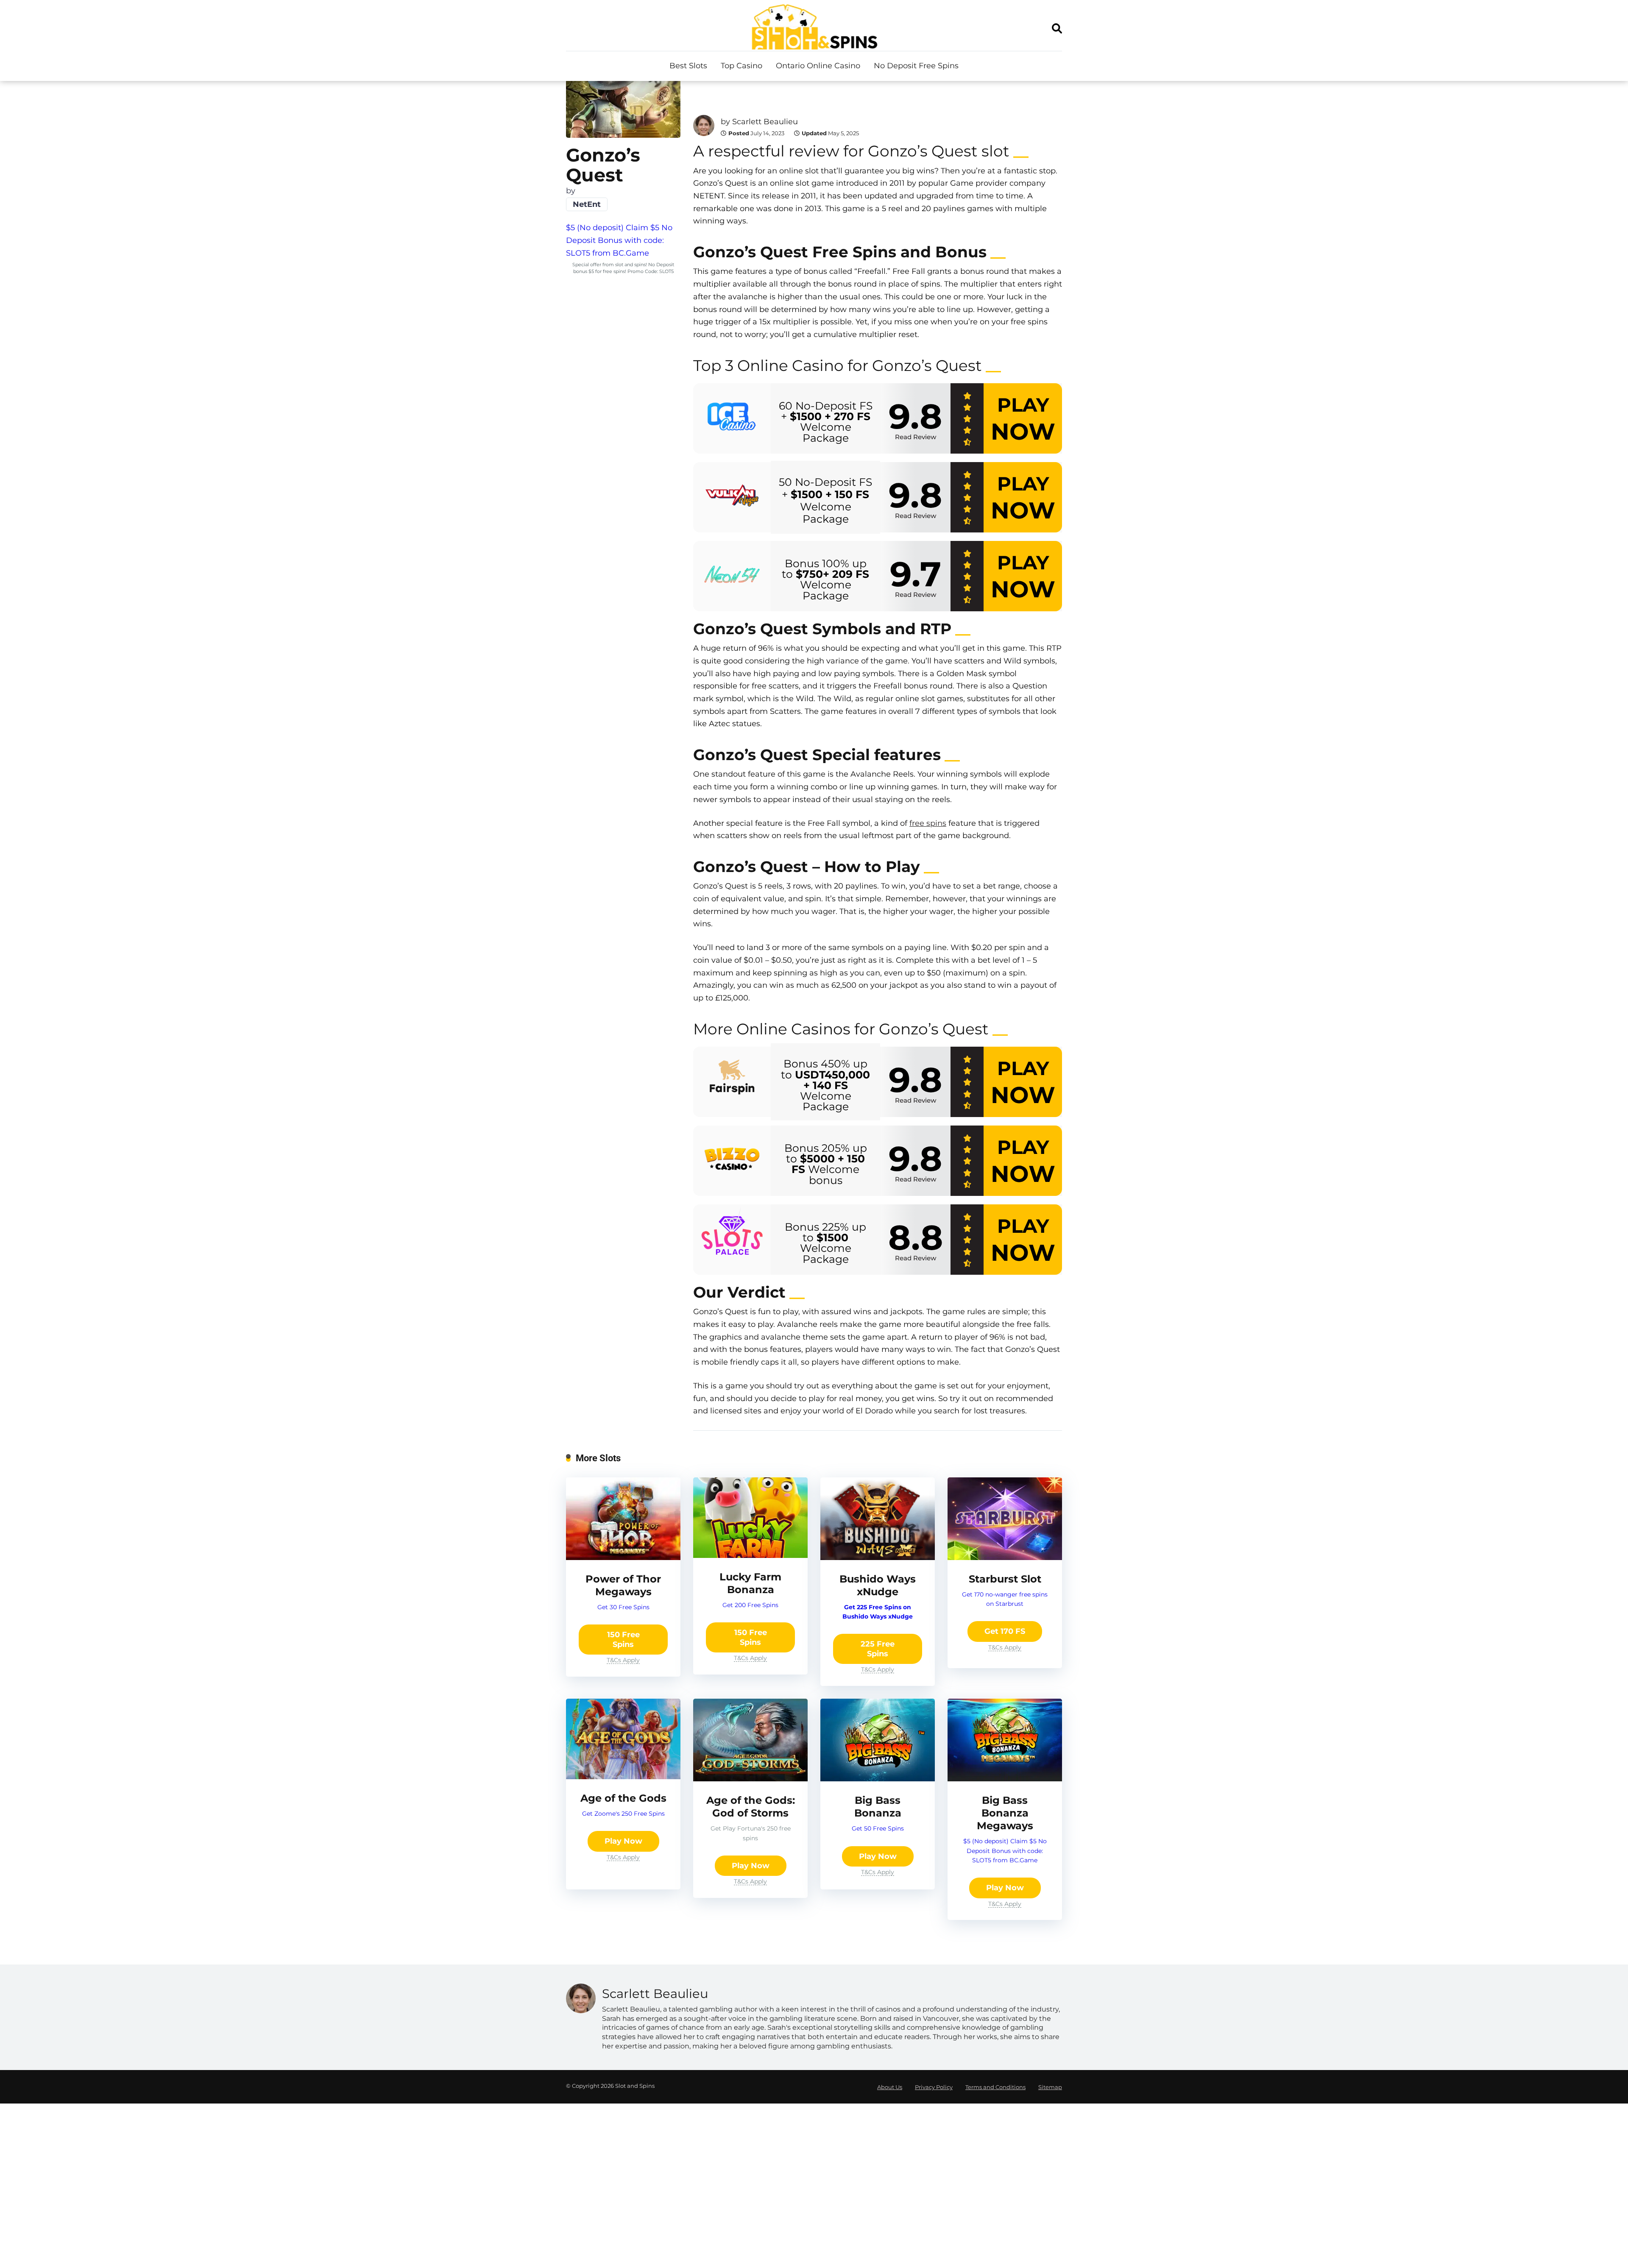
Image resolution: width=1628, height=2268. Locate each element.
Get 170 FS (1005, 1631)
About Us (890, 2087)
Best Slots (688, 66)
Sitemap (1050, 2087)
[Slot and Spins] (814, 27)
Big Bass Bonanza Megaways (1005, 1813)
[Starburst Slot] (1005, 1558)
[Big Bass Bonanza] (878, 1779)
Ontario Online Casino (818, 66)
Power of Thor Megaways (623, 1585)
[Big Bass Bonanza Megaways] (1005, 1779)
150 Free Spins (623, 1640)
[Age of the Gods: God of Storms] (750, 1779)
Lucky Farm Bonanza (750, 1583)
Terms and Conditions (995, 2087)
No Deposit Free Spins (916, 66)
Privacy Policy (934, 2087)
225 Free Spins (878, 1649)
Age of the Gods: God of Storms (751, 1807)
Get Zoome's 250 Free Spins (623, 1814)
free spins (928, 823)
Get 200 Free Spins (750, 1605)
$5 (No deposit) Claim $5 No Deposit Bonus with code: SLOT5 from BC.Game (619, 240)
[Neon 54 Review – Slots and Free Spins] (732, 576)
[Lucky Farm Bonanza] (750, 1555)
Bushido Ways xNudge (878, 1585)
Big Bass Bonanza (878, 1807)
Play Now (623, 1841)
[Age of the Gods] (623, 1777)
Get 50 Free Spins (878, 1828)
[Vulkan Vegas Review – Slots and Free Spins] (732, 497)
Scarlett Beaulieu (765, 122)
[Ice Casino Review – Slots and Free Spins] (732, 419)
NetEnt (587, 204)
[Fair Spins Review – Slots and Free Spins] (732, 1082)
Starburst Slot (1005, 1579)
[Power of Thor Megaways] (623, 1558)
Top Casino (742, 66)
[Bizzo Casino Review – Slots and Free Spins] (732, 1161)
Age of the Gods (623, 1798)
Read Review (916, 437)
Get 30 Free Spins (623, 1607)
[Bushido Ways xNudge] (878, 1558)
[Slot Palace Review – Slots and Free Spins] (732, 1240)
